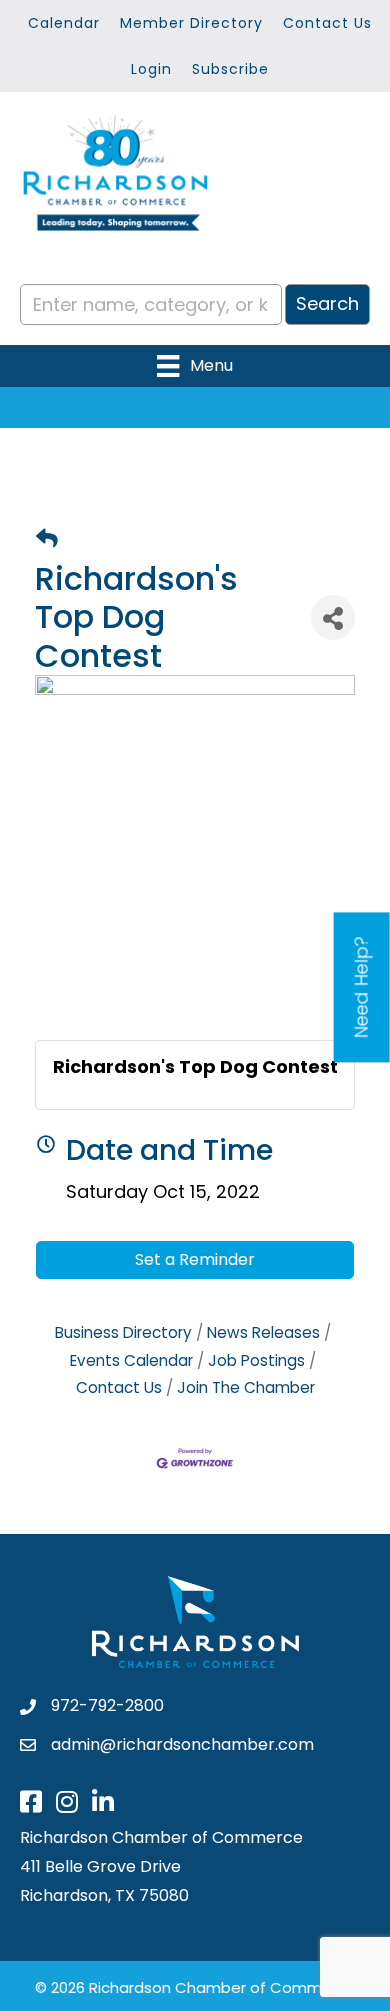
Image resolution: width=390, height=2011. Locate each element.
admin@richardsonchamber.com (182, 1744)
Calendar (64, 23)
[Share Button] (333, 617)
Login (151, 69)
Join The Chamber (246, 1387)
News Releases (263, 1332)
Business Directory (123, 1332)
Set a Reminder (195, 1259)
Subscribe (230, 69)
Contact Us (327, 23)
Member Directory (191, 23)
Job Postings (256, 1360)
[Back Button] (47, 539)
